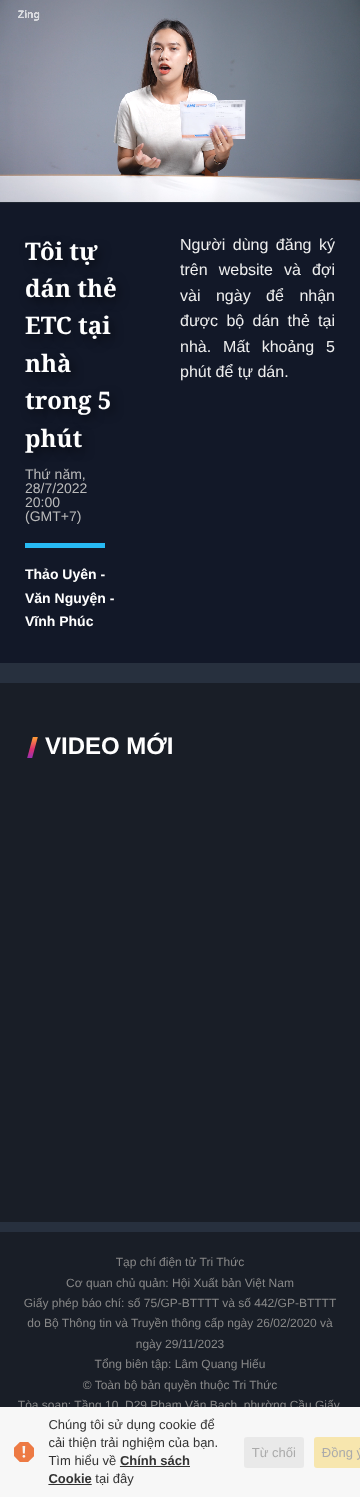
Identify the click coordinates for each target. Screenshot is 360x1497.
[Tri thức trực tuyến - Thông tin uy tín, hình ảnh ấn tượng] (180, 34)
